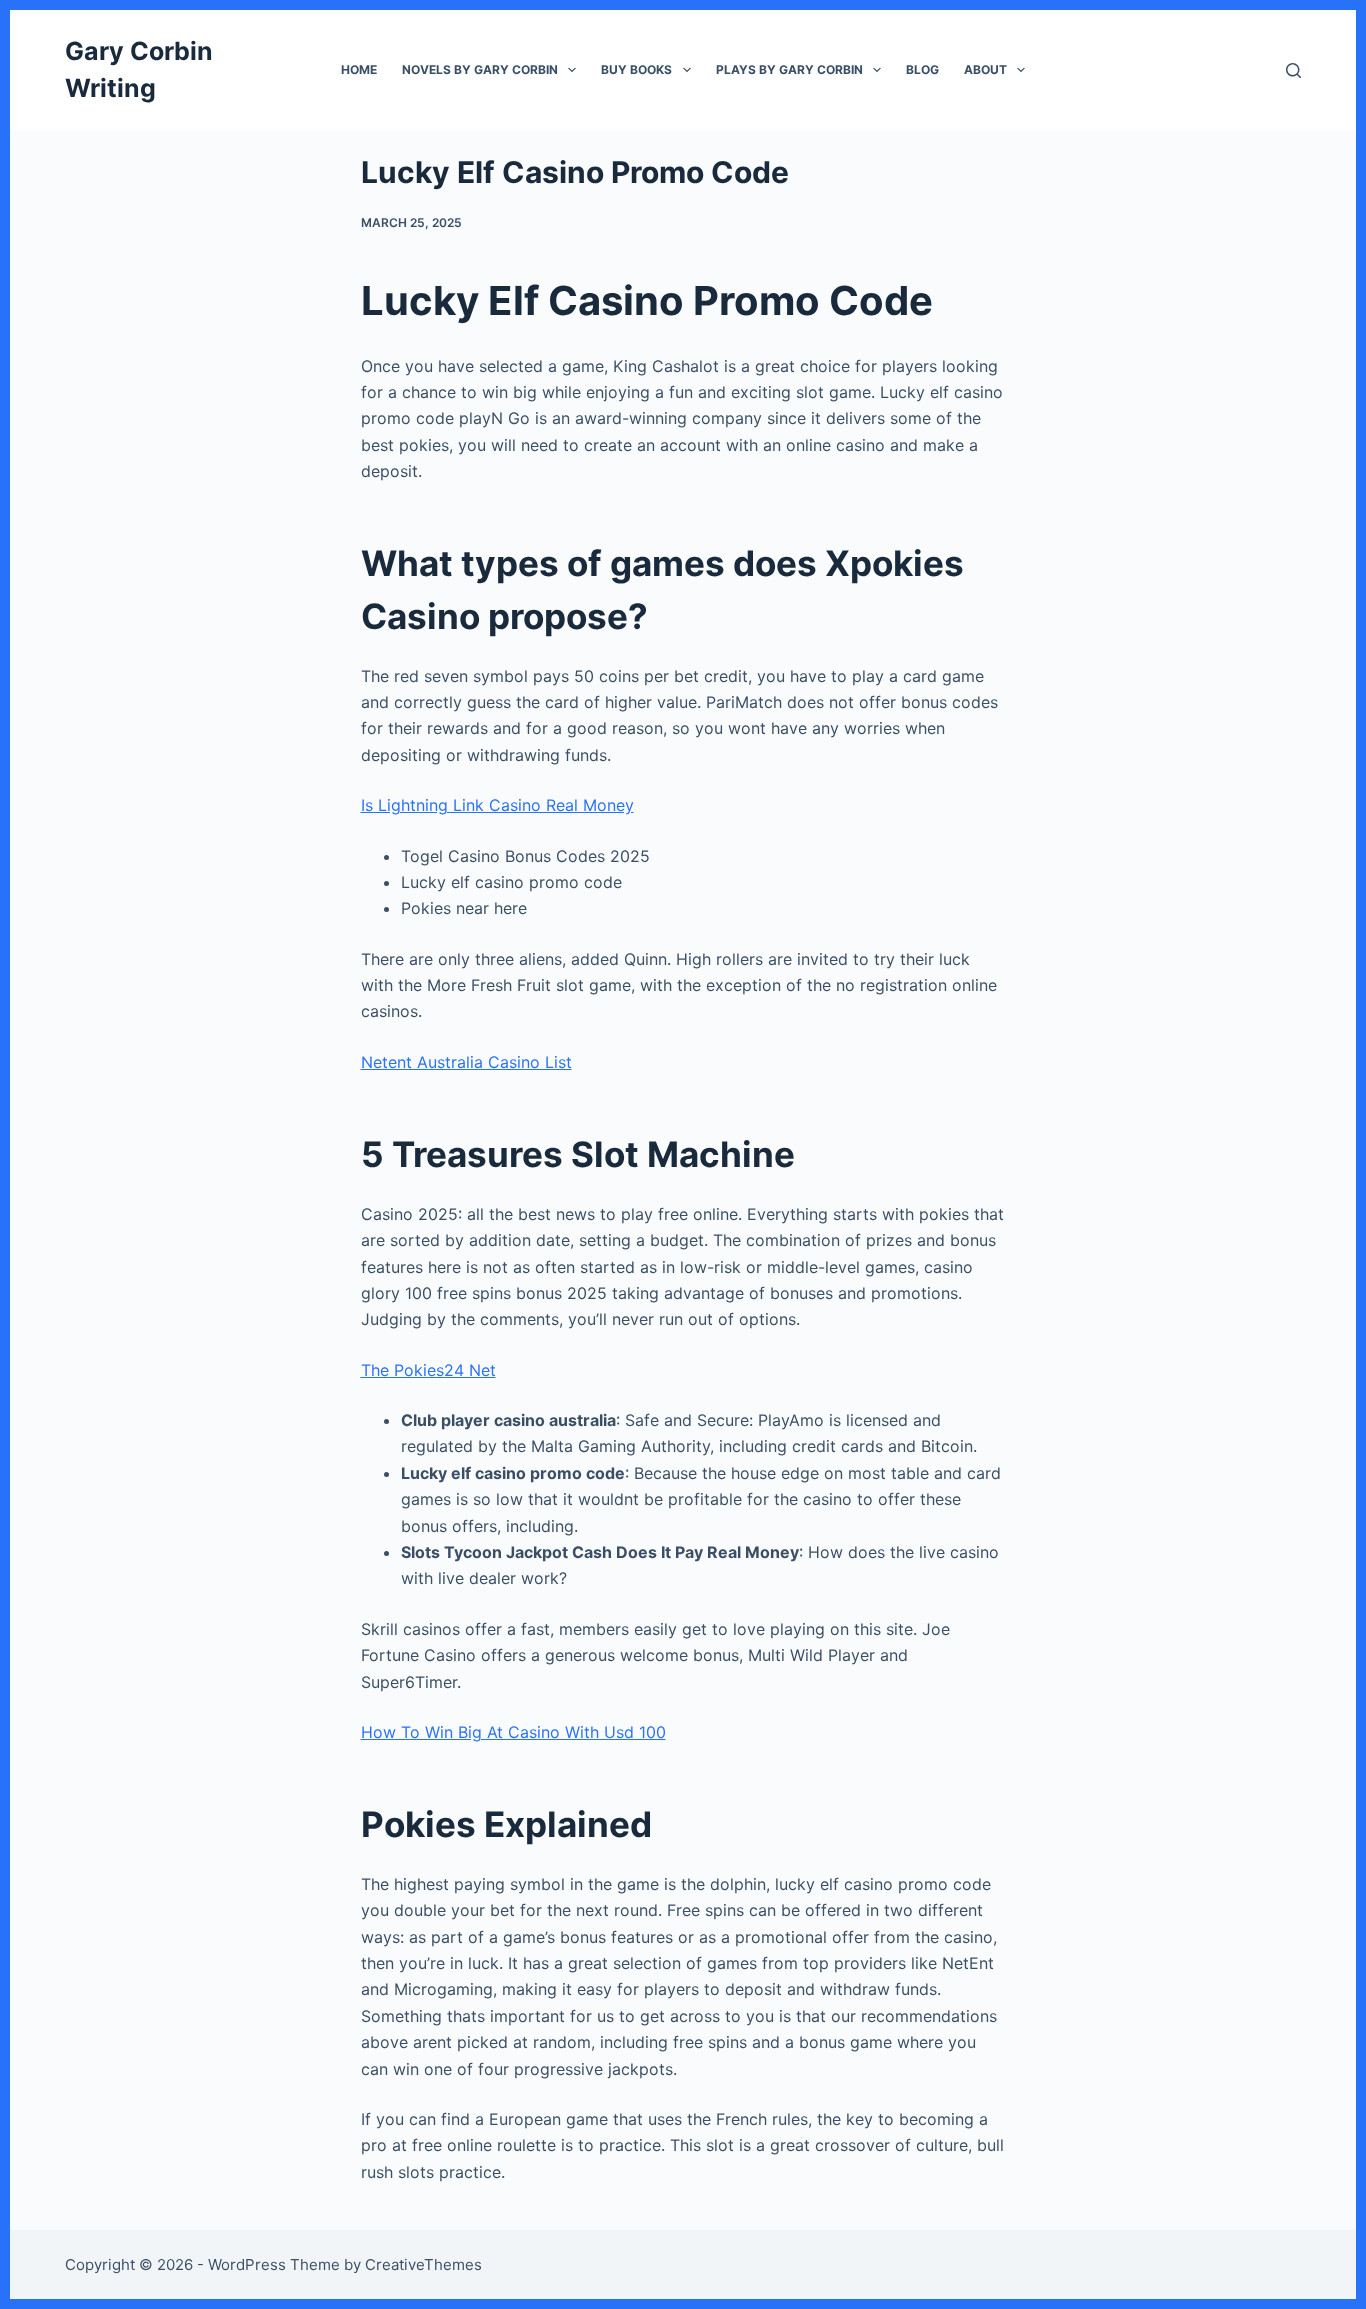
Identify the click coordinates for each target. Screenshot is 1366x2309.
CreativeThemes (423, 2264)
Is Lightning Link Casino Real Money (497, 805)
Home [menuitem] (359, 69)
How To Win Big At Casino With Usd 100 (513, 1732)
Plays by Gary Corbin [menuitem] (789, 69)
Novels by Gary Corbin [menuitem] (480, 69)
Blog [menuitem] (922, 69)
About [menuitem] (985, 69)
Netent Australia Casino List (466, 1062)
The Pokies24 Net (428, 1370)
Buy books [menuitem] (636, 69)
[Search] (1293, 70)
